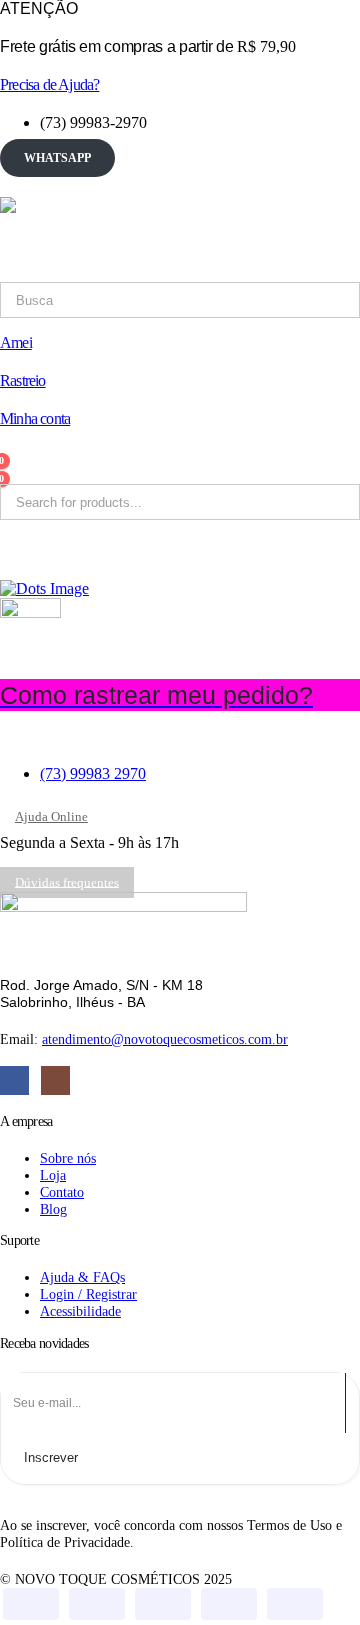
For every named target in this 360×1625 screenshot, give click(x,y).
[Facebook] (14, 1080)
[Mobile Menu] (13, 182)
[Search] (249, 300)
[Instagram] (55, 1080)
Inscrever (51, 1457)
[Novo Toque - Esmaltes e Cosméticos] (123, 239)
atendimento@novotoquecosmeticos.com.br (165, 1039)
